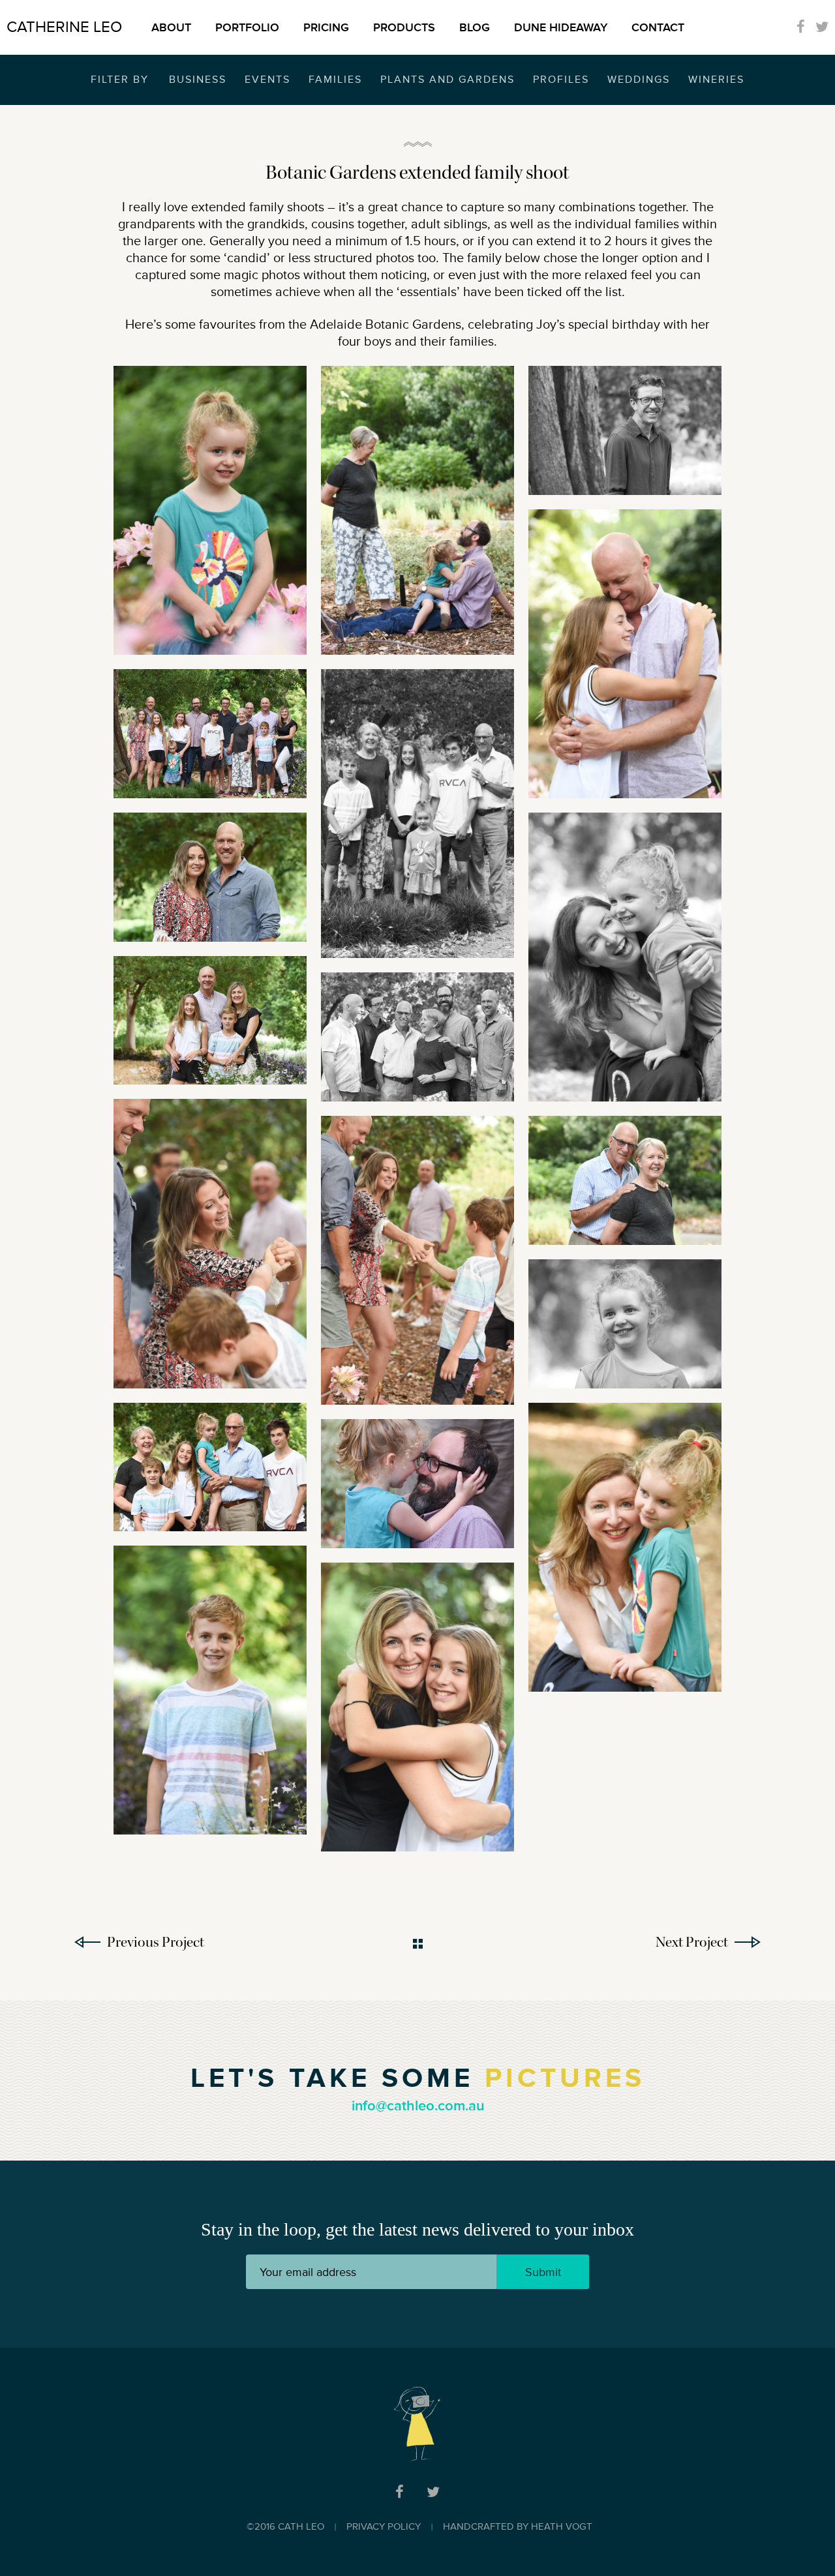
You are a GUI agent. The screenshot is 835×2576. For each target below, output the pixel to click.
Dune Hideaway (561, 27)
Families (335, 80)
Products (404, 27)
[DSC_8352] (417, 510)
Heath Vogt (562, 2527)
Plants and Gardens (448, 80)
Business (198, 80)
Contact (658, 27)
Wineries (716, 80)
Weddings (639, 80)
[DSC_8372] (417, 1484)
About (171, 27)
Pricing (326, 27)
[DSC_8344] (625, 654)
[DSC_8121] (625, 1324)
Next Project (692, 1942)
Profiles (561, 80)
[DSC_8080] (625, 957)
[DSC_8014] (210, 1021)
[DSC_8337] (417, 1707)
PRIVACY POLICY (384, 2527)
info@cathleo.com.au (418, 2106)
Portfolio (247, 27)
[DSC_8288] (417, 1260)
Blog (475, 27)
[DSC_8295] (210, 1243)
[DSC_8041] (210, 1690)
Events (267, 80)
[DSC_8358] (625, 1180)
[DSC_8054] (417, 1037)
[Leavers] (210, 510)
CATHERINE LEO (64, 27)
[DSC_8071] (625, 1547)
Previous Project (156, 1942)
